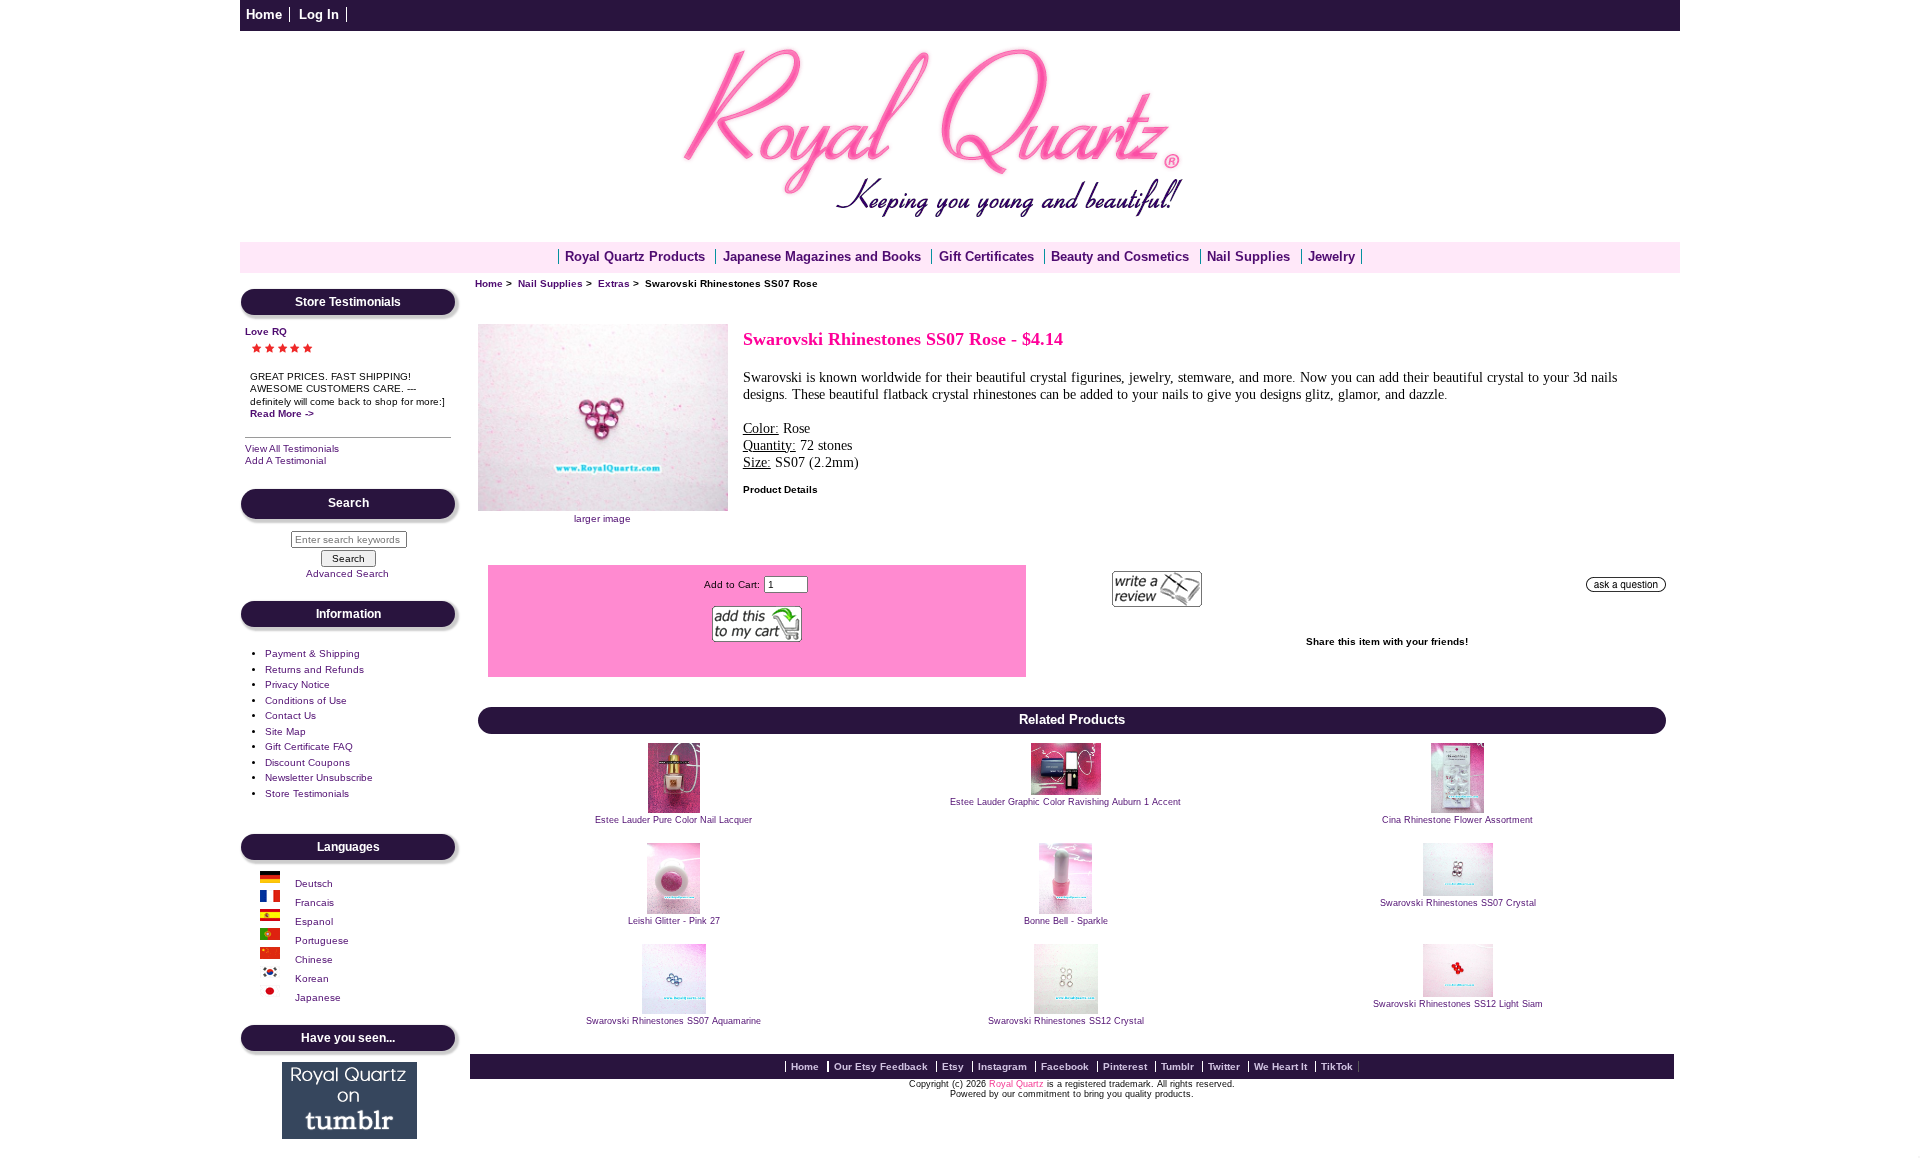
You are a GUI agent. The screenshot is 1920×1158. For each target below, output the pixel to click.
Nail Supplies (550, 283)
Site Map (285, 731)
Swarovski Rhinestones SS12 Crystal (1066, 1021)
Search (348, 504)
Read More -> (282, 413)
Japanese (318, 997)
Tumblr (1177, 1066)
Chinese (314, 959)
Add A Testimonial (285, 460)
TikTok (1337, 1066)
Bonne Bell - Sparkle (1066, 921)
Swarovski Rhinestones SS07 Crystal (1458, 903)
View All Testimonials (292, 448)
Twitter (1224, 1066)
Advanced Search (347, 573)
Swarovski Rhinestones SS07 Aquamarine (673, 1021)
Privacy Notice (297, 684)
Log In (319, 14)
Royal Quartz (1016, 1084)
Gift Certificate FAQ (309, 746)
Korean (312, 978)
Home (264, 14)
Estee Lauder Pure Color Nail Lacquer (673, 820)
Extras (614, 283)
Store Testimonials (307, 793)
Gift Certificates (986, 256)
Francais (314, 902)
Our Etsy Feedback (881, 1066)
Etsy (953, 1066)
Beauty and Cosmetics (1120, 256)
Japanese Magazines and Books (822, 256)
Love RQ (266, 331)
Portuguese (322, 940)
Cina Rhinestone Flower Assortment (1457, 820)
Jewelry (1331, 256)
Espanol (314, 921)
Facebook (1065, 1066)
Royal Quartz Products (635, 256)
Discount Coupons (307, 762)
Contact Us (290, 715)
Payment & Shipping (312, 653)
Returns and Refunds (314, 669)
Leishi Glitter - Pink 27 (674, 921)
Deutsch (314, 883)
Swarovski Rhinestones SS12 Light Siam (1458, 1004)
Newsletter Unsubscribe (319, 777)
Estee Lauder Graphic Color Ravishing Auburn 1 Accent (1065, 802)
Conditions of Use (306, 700)
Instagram (1002, 1066)
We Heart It (1280, 1066)
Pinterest (1125, 1066)
